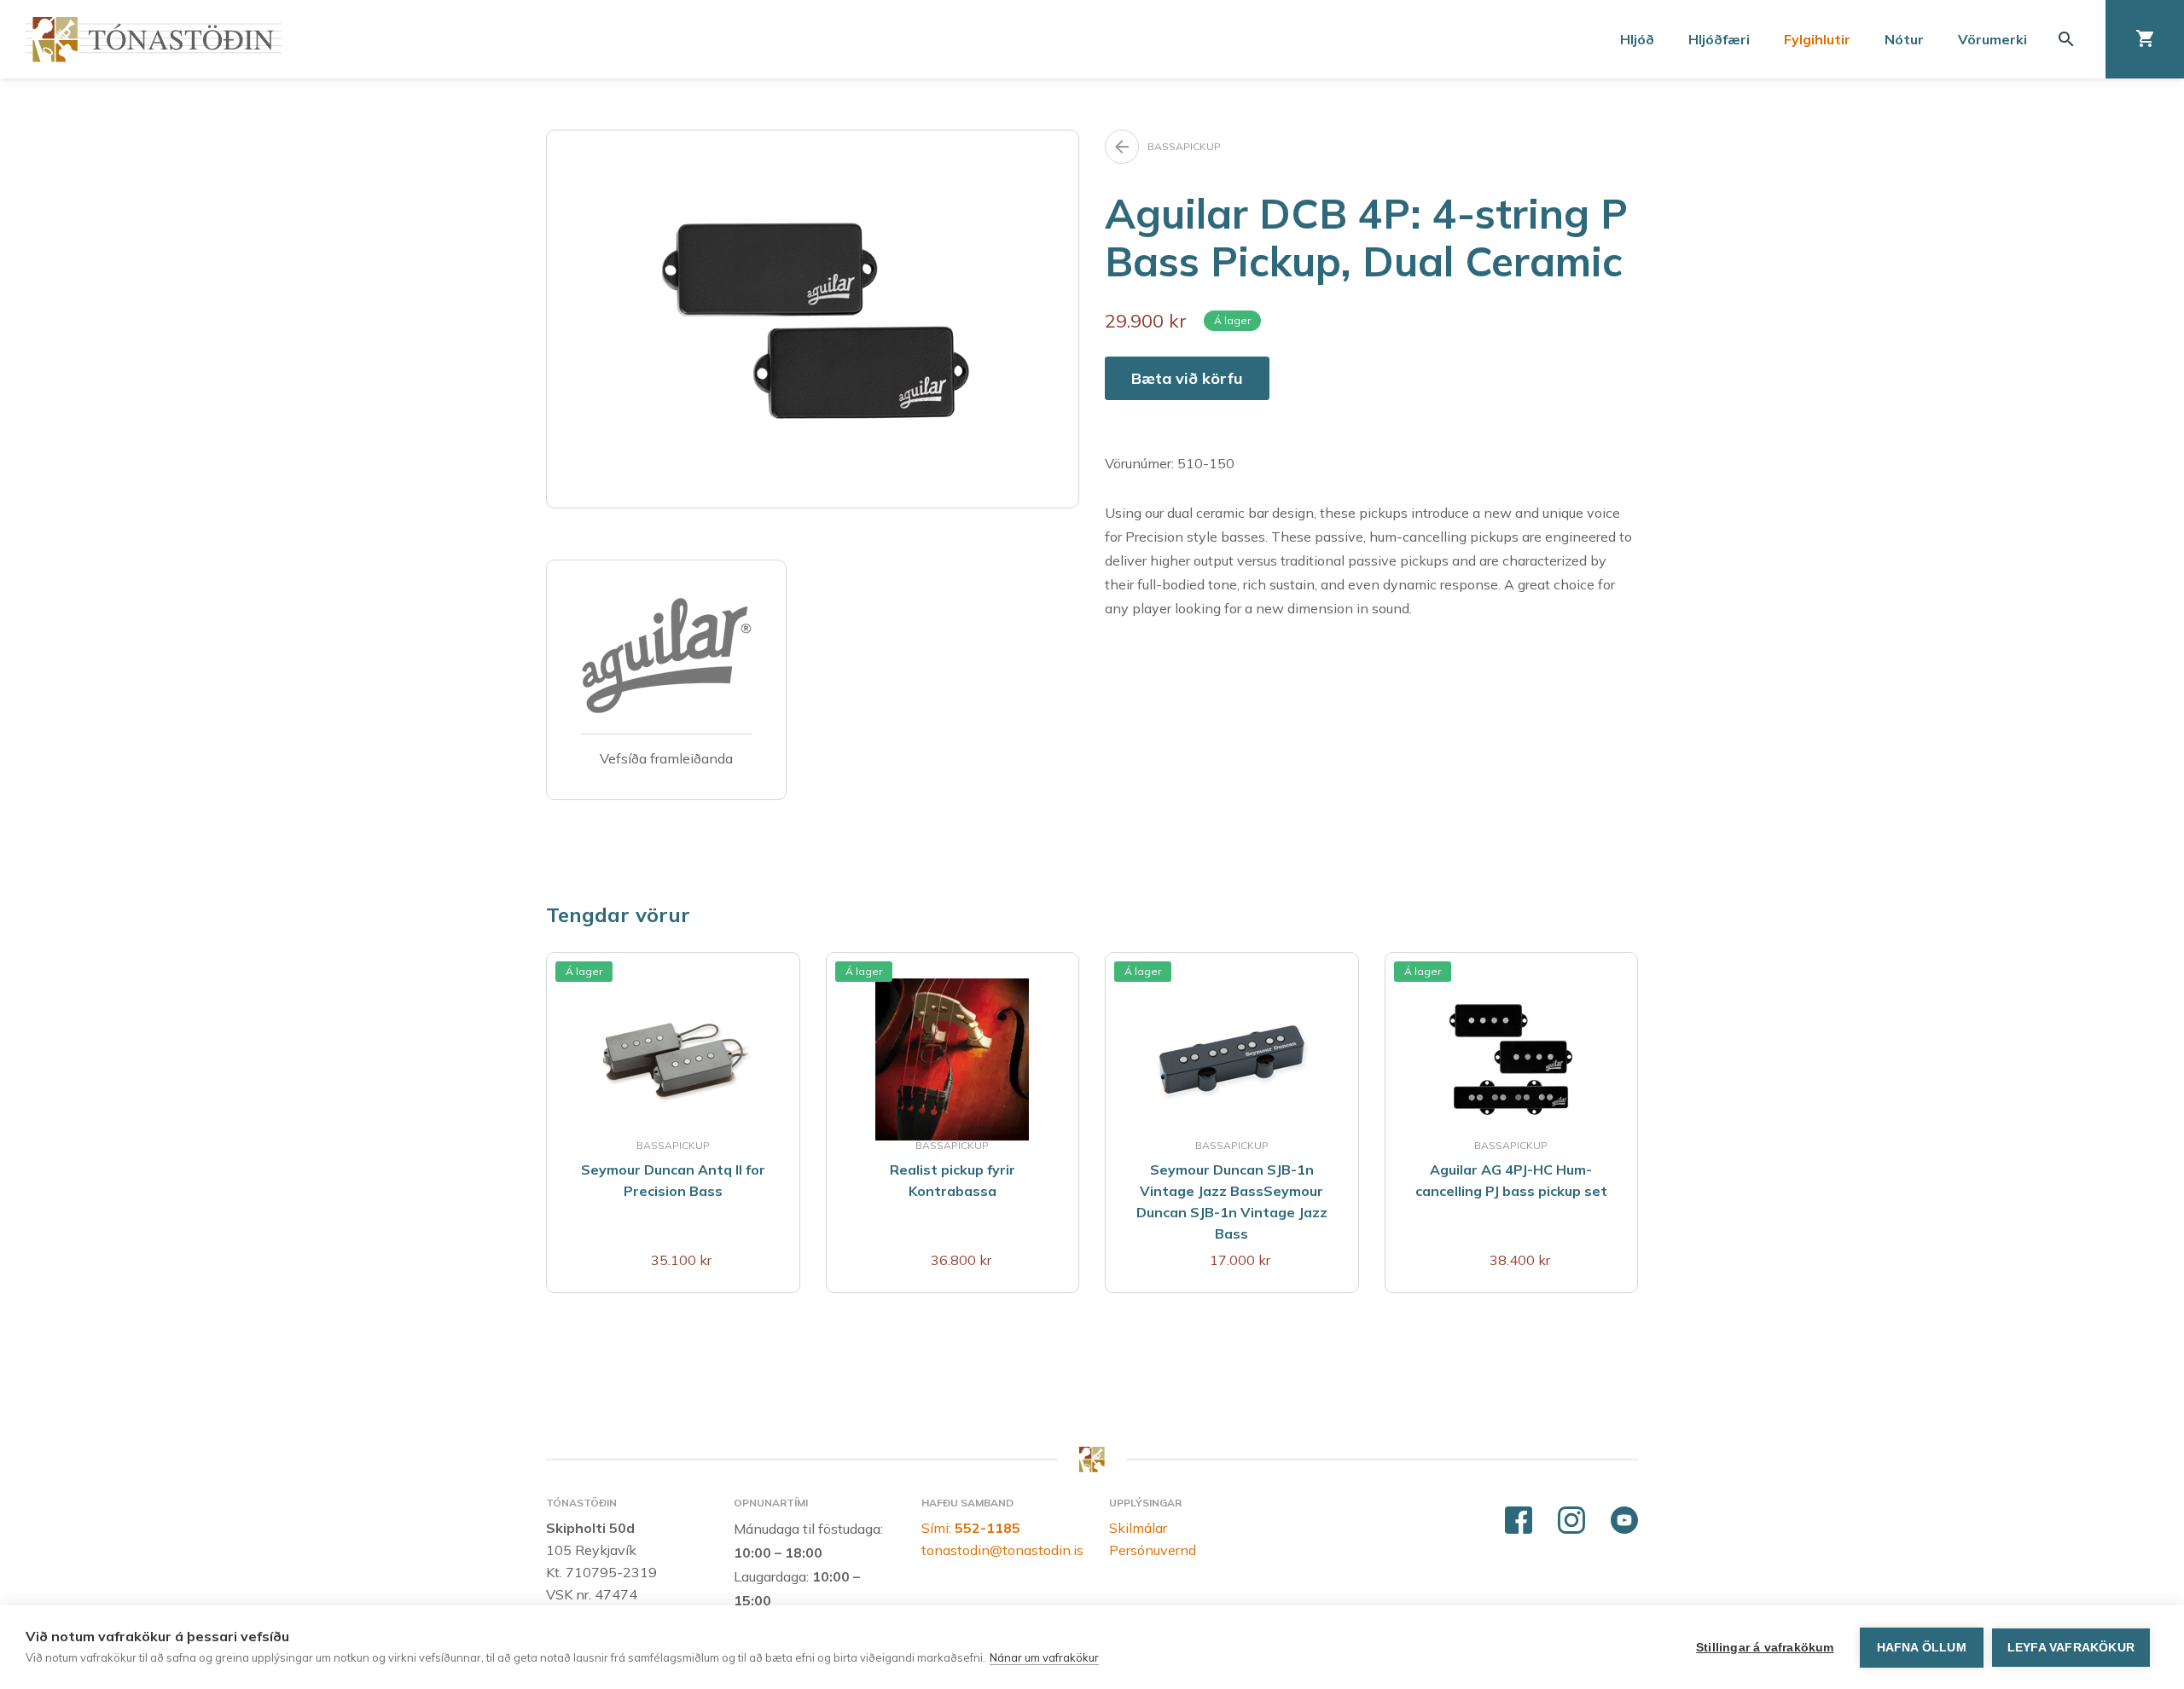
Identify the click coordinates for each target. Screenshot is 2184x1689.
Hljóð (1637, 39)
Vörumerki (1992, 39)
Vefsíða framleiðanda (666, 758)
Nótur (1904, 39)
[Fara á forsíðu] (154, 40)
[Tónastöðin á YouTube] (1624, 1521)
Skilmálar (1138, 1528)
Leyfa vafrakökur (2071, 1648)
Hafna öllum (1922, 1648)
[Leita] (2066, 39)
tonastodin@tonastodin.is (1002, 1550)
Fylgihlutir (1817, 39)
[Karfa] (2145, 39)
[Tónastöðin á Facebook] (1519, 1521)
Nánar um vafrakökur (1044, 1657)
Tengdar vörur (618, 914)
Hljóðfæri (1719, 39)
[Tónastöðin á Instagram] (1571, 1521)
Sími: (971, 1528)
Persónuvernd (1153, 1550)
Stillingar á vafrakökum (1765, 1648)
